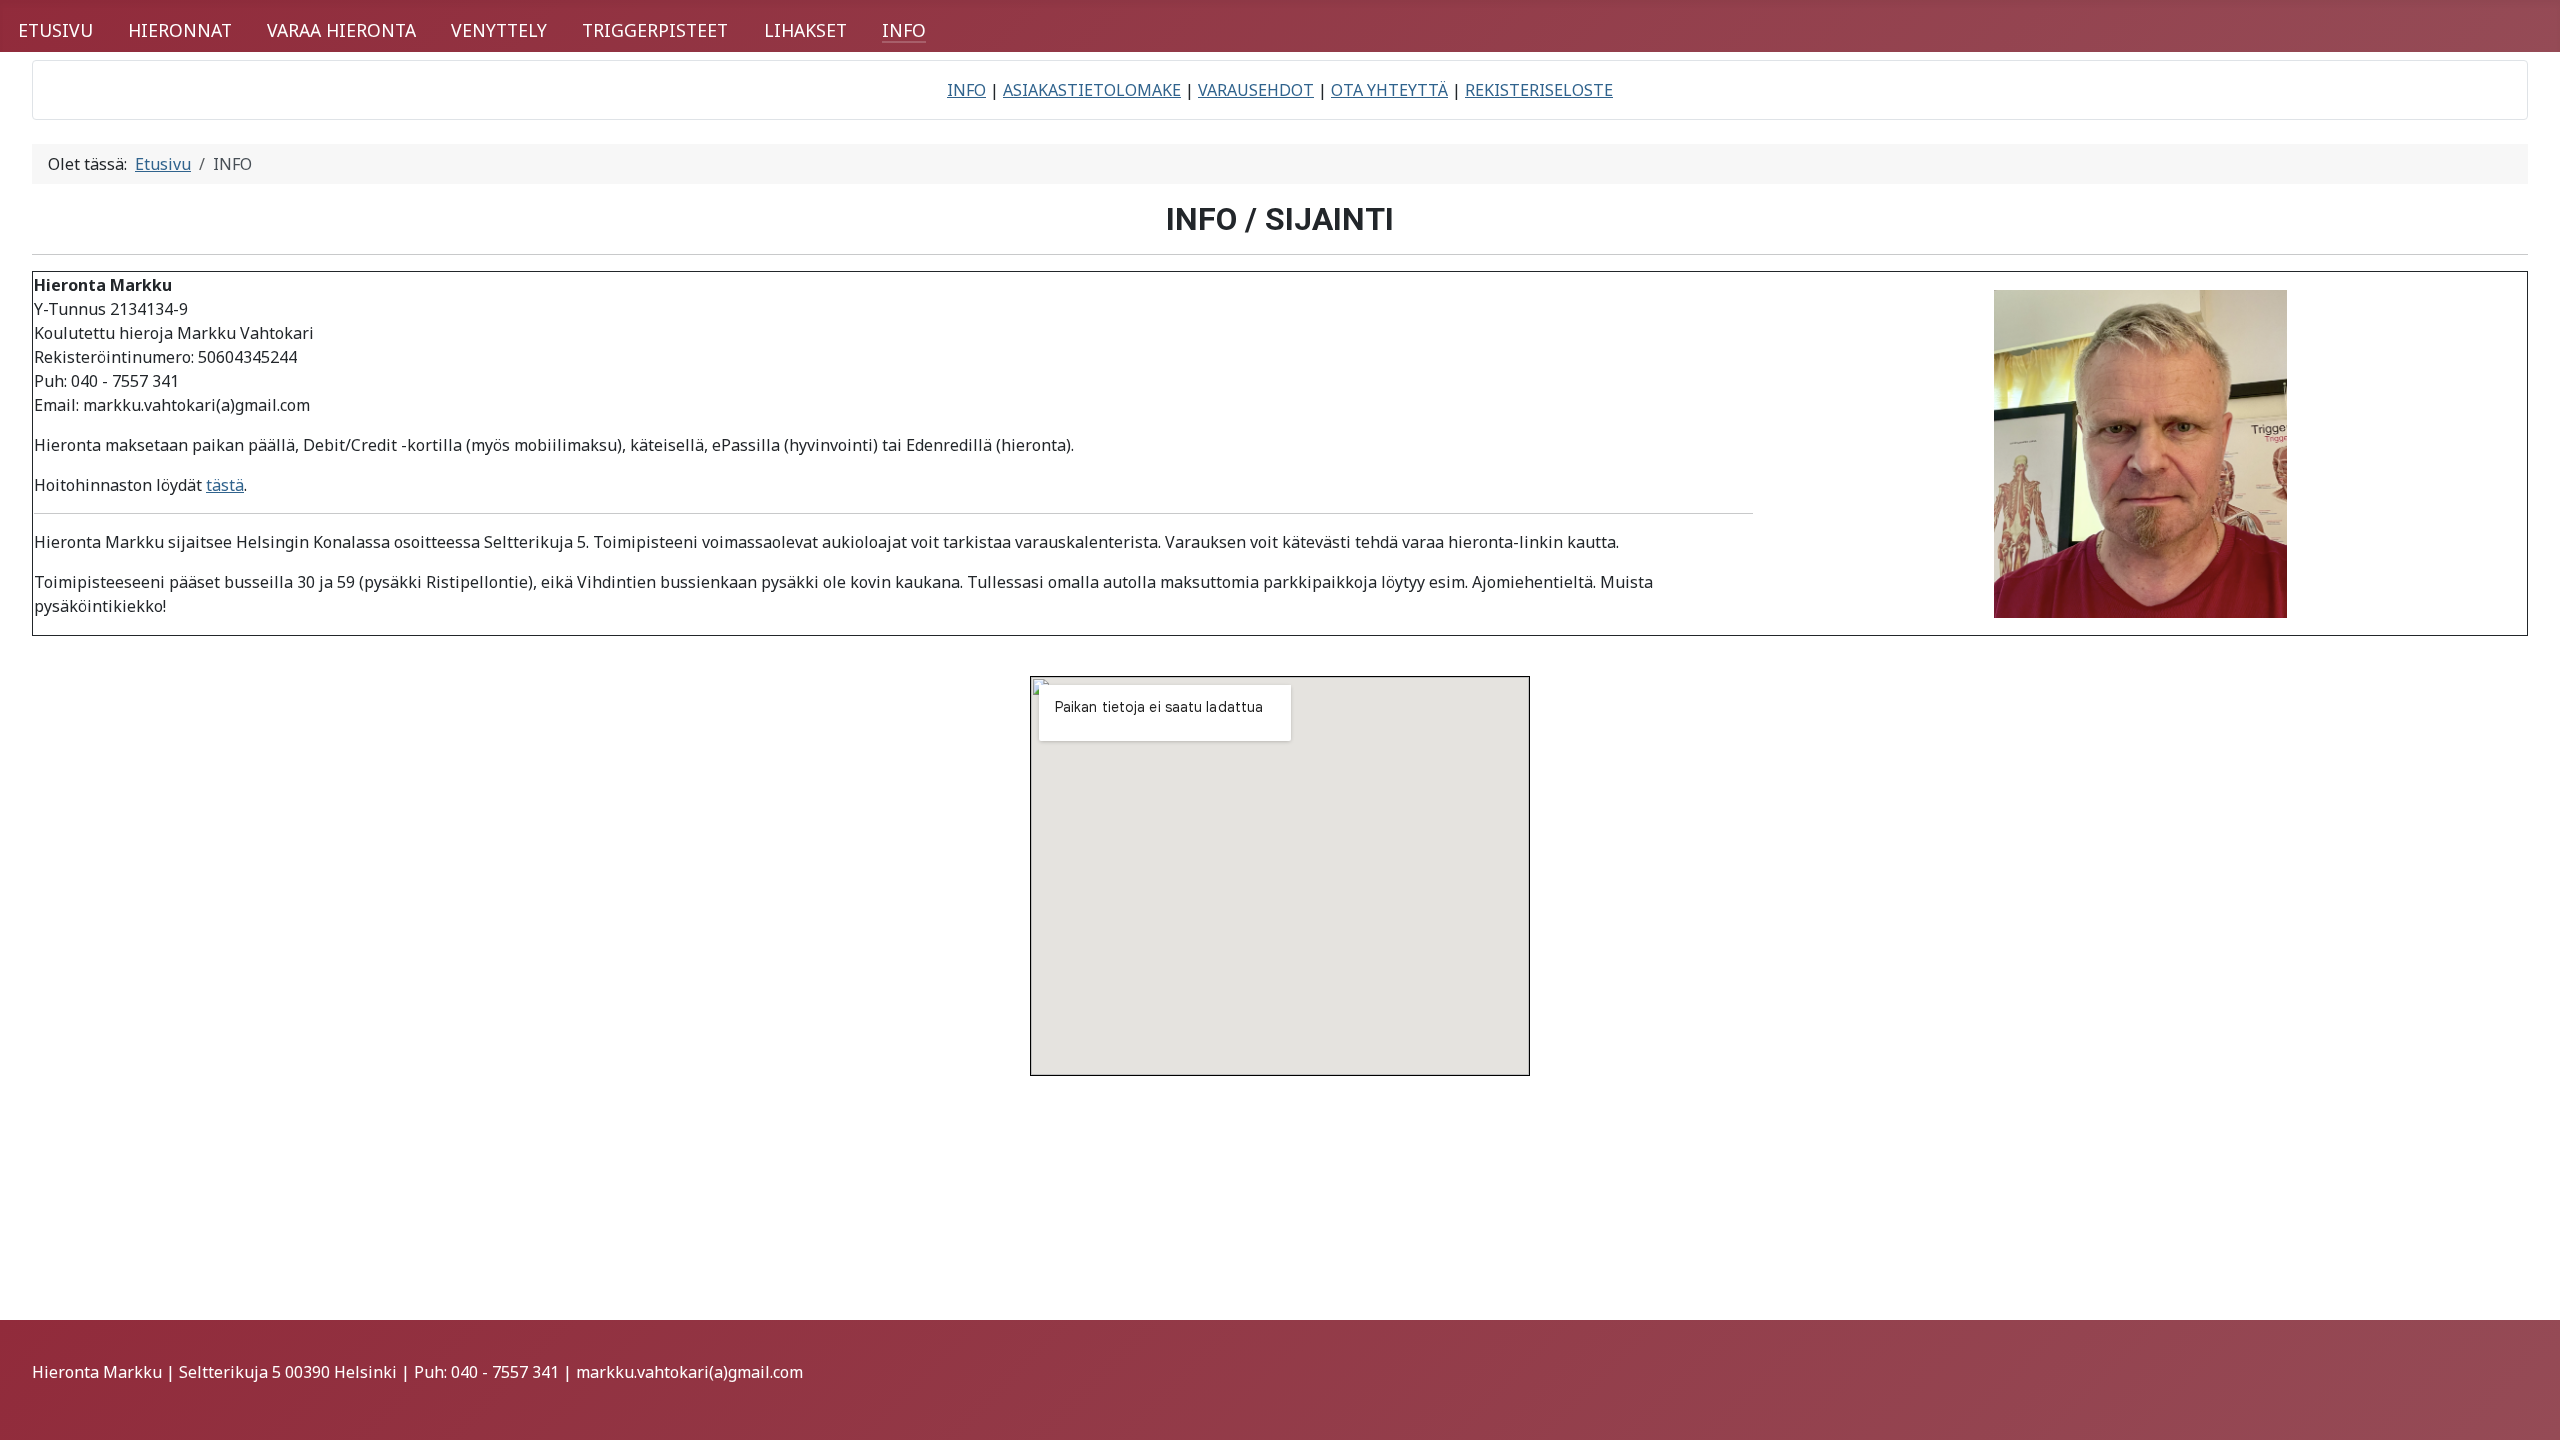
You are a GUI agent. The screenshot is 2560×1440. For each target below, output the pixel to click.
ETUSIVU (55, 30)
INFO (904, 30)
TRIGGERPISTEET (655, 30)
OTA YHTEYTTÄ (1389, 90)
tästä (225, 485)
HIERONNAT (180, 30)
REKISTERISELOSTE (1539, 90)
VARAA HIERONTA (341, 30)
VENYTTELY (499, 30)
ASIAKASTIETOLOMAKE (1092, 90)
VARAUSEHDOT (1256, 90)
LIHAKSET (805, 30)
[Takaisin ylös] (2525, 1403)
